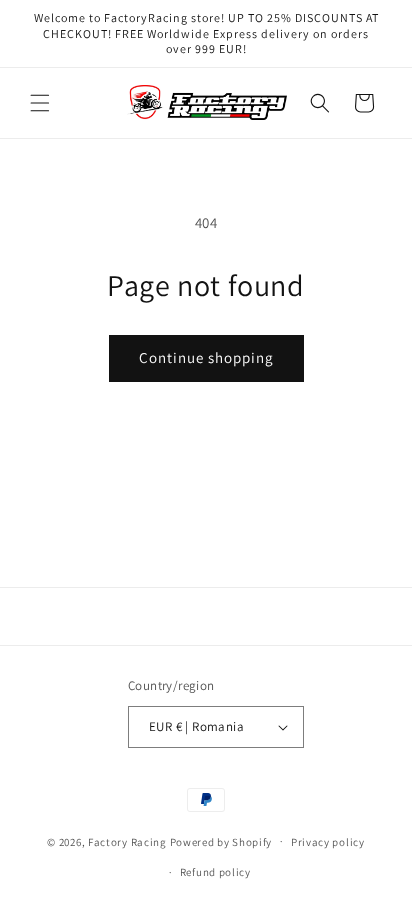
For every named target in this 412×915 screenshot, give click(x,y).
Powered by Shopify (221, 841)
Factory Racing (127, 841)
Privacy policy (328, 842)
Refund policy (215, 872)
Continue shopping (206, 357)
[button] (40, 103)
